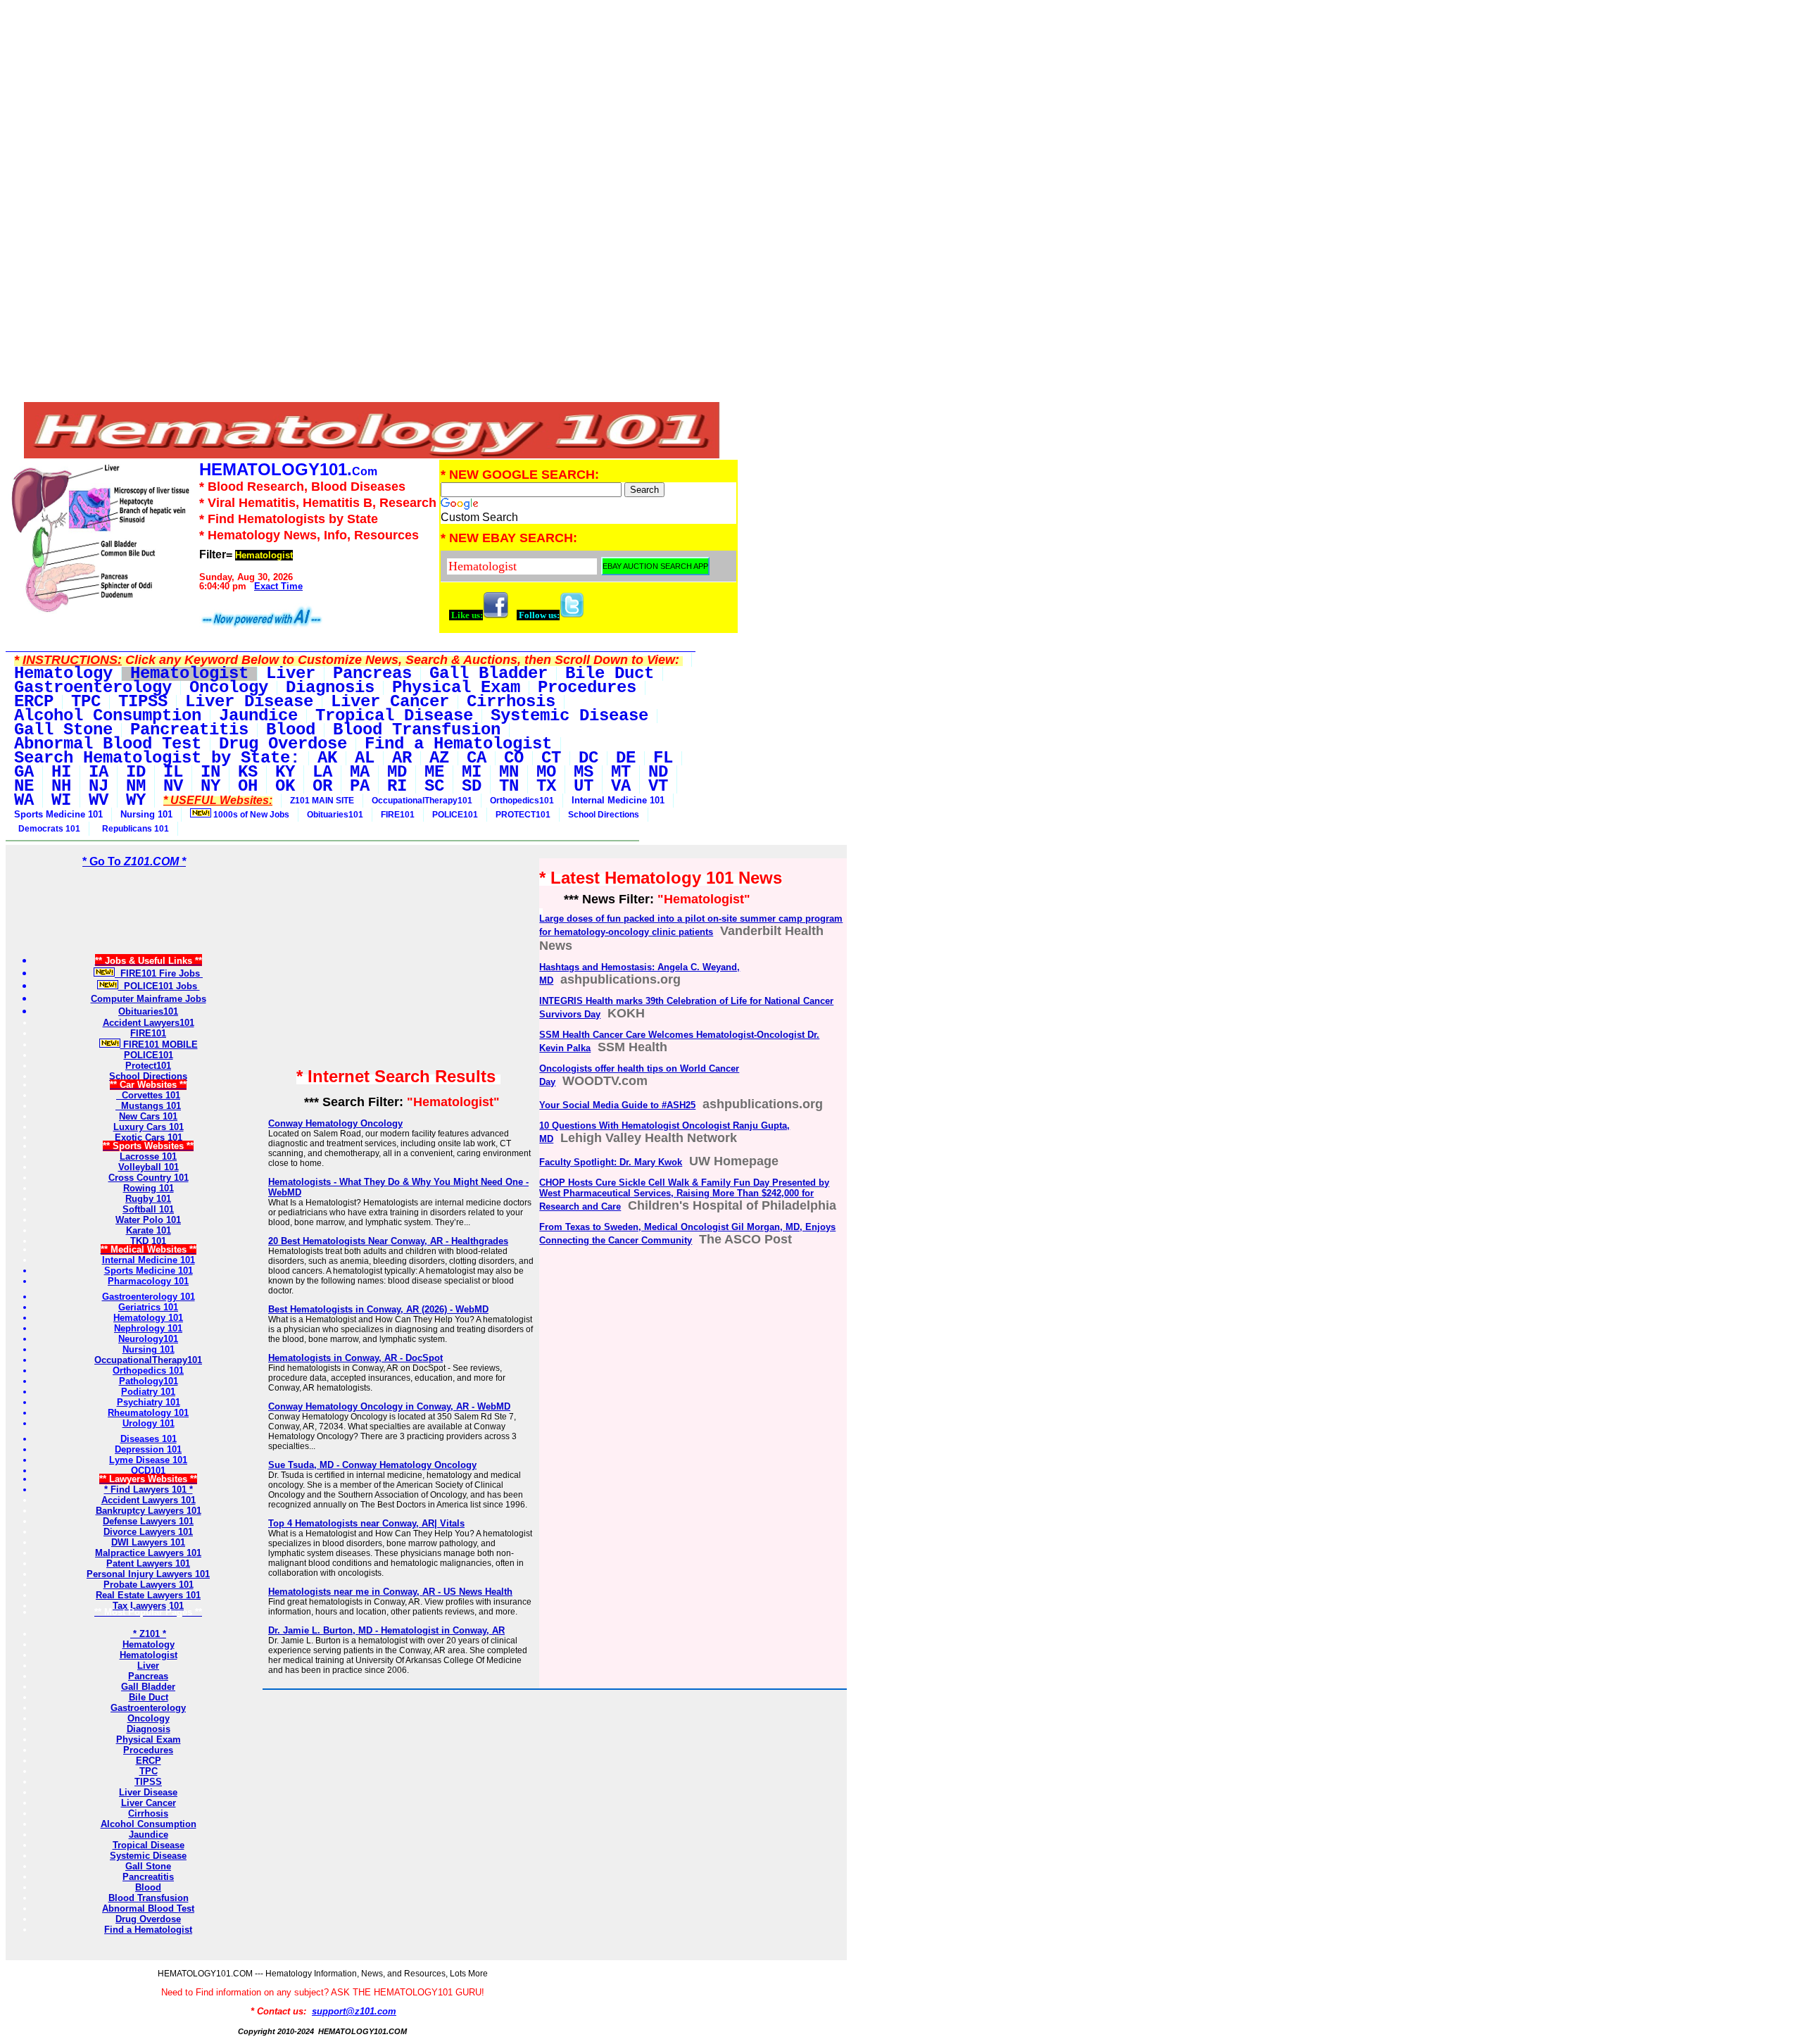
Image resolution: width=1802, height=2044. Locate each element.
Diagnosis (149, 1729)
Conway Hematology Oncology (335, 1123)
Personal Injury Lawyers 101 (148, 1574)
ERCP (149, 1761)
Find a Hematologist (148, 1930)
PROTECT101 (523, 815)
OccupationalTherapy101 (422, 801)
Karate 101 (149, 1230)
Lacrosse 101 (148, 1156)
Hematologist (149, 1655)
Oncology (149, 1718)
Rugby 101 (148, 1199)
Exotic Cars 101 (149, 1137)
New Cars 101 (148, 1116)
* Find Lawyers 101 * (149, 1490)
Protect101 (148, 1066)
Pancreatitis (148, 1877)
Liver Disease (148, 1792)
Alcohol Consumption (149, 1824)
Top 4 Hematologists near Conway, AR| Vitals (366, 1523)
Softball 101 (148, 1209)
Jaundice (149, 1835)
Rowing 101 (149, 1188)
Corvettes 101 (148, 1095)
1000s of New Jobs (250, 815)
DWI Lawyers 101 (148, 1542)
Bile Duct (149, 1697)
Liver (148, 1666)
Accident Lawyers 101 (149, 1500)
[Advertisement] (372, 104)
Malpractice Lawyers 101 (148, 1553)
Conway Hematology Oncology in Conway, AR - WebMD (389, 1406)
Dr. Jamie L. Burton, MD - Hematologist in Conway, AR (386, 1630)
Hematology (149, 1644)
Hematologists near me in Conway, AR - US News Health (390, 1592)
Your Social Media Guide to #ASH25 (617, 1105)
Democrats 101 (47, 829)
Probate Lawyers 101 (149, 1585)
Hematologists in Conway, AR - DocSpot (355, 1358)
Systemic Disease (148, 1856)
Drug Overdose (148, 1919)
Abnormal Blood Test (148, 1908)
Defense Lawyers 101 (148, 1521)
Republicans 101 (133, 829)
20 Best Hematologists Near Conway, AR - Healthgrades (388, 1241)
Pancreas (148, 1676)
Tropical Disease (149, 1845)
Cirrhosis (148, 1813)
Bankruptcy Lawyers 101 (149, 1511)
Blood (148, 1887)
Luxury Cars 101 (149, 1127)
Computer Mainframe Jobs (149, 999)
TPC (149, 1771)
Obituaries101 (335, 815)
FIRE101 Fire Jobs (159, 973)
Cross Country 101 (149, 1178)
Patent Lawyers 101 (148, 1563)
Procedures (148, 1750)
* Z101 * (148, 1634)
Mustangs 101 (148, 1106)
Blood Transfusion (149, 1898)
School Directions (604, 815)
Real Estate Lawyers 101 (148, 1595)
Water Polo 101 (148, 1220)
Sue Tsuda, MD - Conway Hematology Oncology (372, 1465)
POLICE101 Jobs (159, 986)
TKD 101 (148, 1241)
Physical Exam (149, 1739)
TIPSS (148, 1782)
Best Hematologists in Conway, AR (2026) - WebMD (378, 1309)
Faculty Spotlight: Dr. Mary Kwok (611, 1162)
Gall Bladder (148, 1687)
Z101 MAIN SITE (322, 801)
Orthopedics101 (522, 801)
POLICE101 (455, 815)
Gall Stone (148, 1866)
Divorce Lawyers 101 (148, 1532)
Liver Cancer (149, 1803)
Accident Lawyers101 (149, 1023)
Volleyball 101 (149, 1167)
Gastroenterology (148, 1708)
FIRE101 (398, 815)
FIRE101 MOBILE (159, 1045)
